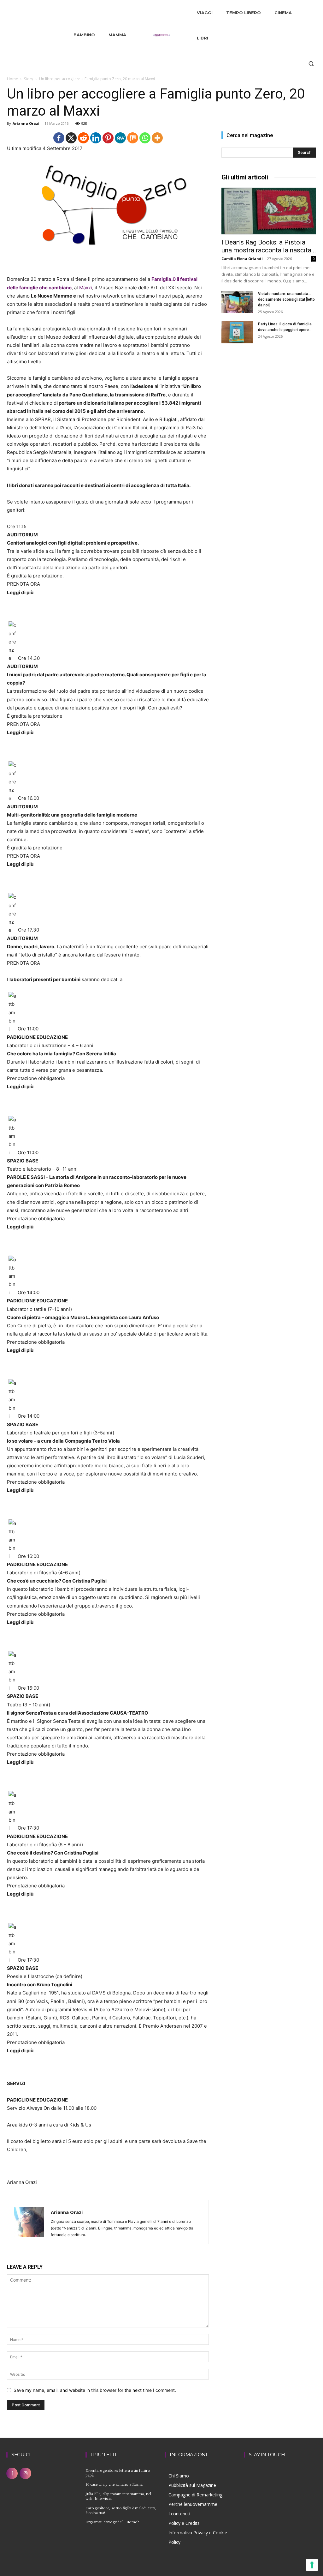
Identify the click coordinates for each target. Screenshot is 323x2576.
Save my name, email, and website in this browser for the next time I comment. (95, 2390)
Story (29, 79)
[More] (157, 138)
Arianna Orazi (26, 123)
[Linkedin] (96, 138)
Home (12, 79)
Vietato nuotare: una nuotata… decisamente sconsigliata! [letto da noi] (286, 299)
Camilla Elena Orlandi (242, 259)
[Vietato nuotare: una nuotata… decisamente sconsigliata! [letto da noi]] (237, 302)
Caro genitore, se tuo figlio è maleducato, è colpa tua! (121, 2510)
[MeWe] (120, 138)
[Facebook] (59, 138)
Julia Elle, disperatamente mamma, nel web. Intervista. (118, 2496)
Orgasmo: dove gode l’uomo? (112, 2522)
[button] (311, 63)
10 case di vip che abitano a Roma (114, 2484)
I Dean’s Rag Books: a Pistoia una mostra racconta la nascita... (269, 246)
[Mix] (133, 138)
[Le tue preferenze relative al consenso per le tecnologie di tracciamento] (312, 2565)
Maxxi (86, 288)
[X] (71, 138)
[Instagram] (25, 2473)
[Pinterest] (108, 138)
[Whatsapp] (145, 138)
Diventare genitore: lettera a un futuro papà (118, 2473)
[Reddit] (83, 138)
